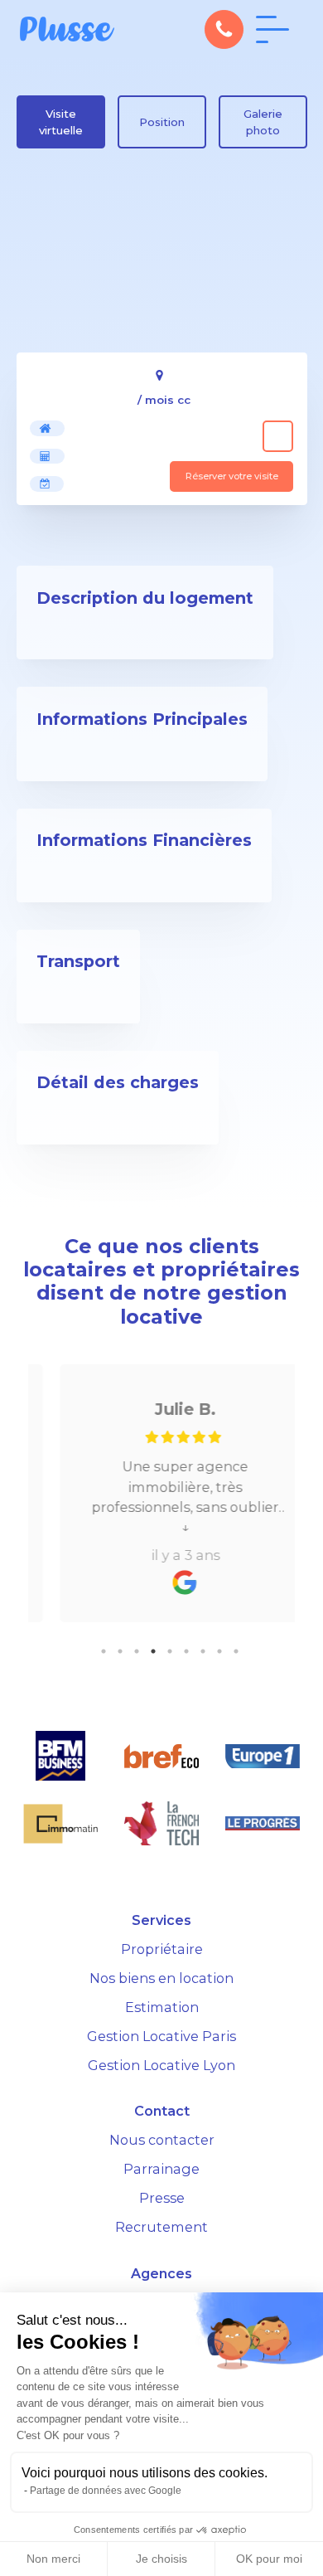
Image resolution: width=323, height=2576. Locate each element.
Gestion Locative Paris (161, 2036)
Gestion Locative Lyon (161, 2065)
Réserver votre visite (232, 476)
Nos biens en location (161, 1978)
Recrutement (161, 2227)
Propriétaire (162, 1949)
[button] (224, 29)
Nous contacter (162, 2140)
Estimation (162, 2007)
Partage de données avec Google (106, 2491)
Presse (162, 2198)
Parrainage (161, 2169)
